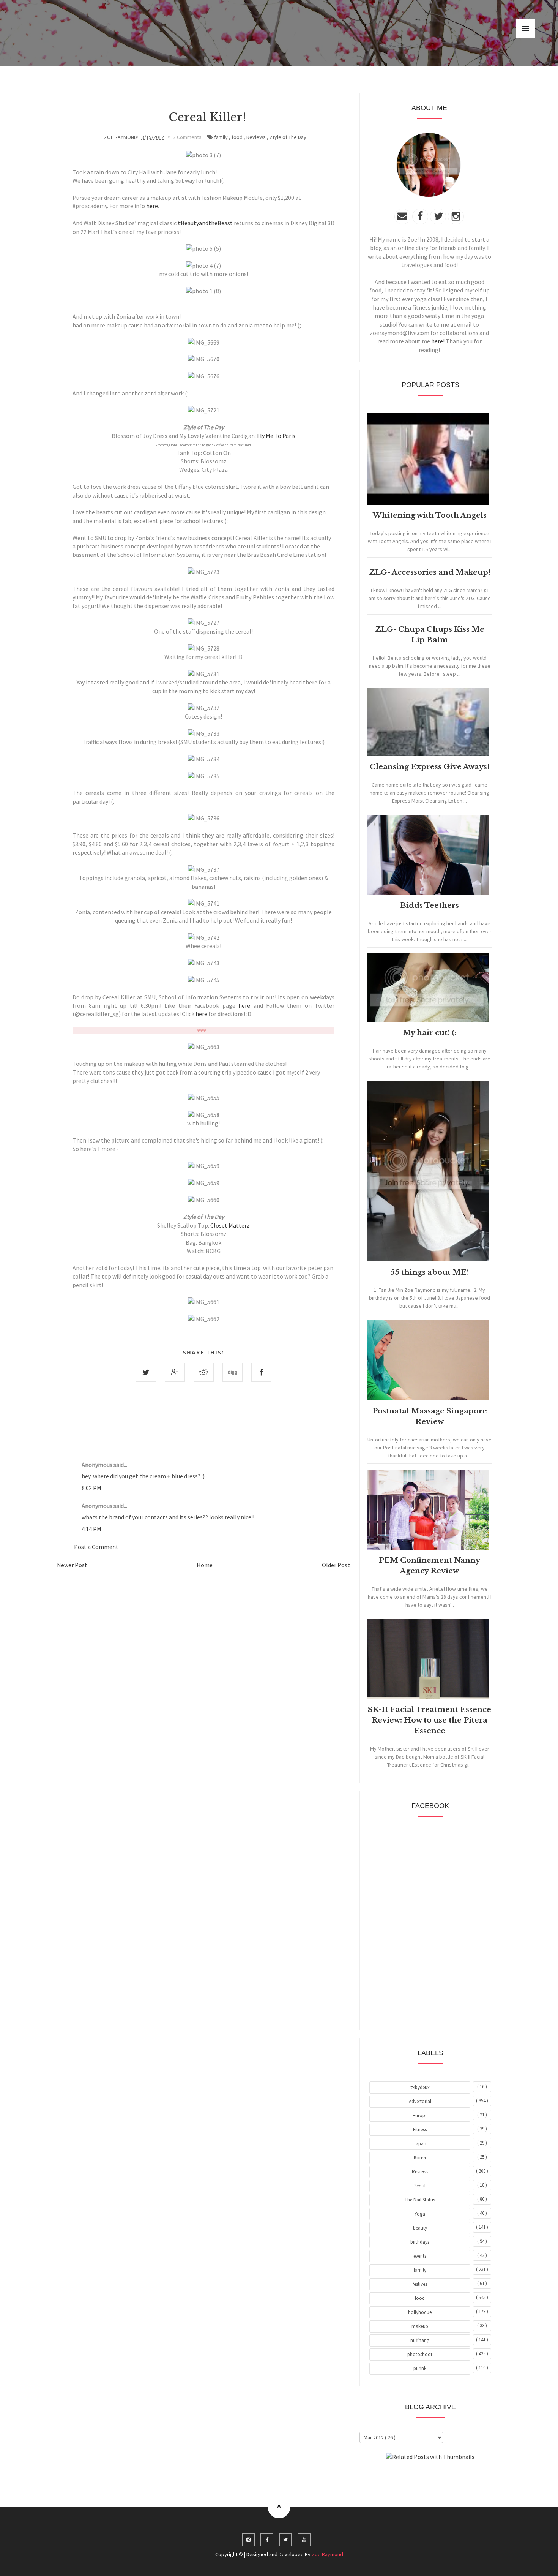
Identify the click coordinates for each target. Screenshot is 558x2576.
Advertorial (420, 2101)
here (152, 206)
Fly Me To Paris (276, 436)
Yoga (420, 2214)
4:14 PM (91, 1529)
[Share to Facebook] (261, 1372)
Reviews (256, 137)
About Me (413, 2478)
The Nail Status (420, 2200)
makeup (420, 2326)
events (420, 2256)
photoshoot (420, 2354)
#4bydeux (420, 2087)
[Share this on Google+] (175, 1372)
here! (438, 341)
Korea (420, 2158)
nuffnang (420, 2340)
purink (420, 2368)
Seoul (420, 2186)
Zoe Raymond (327, 2554)
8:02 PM (91, 1488)
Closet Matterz (230, 1225)
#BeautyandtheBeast (205, 223)
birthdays (420, 2242)
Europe (420, 2115)
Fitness (420, 2130)
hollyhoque (420, 2312)
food (237, 137)
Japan (420, 2144)
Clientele (449, 2478)
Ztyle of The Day (288, 137)
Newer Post (72, 1565)
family (221, 137)
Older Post (336, 1565)
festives (420, 2284)
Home (205, 1565)
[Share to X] (146, 1372)
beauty (420, 2228)
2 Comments (187, 137)
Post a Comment (96, 1547)
